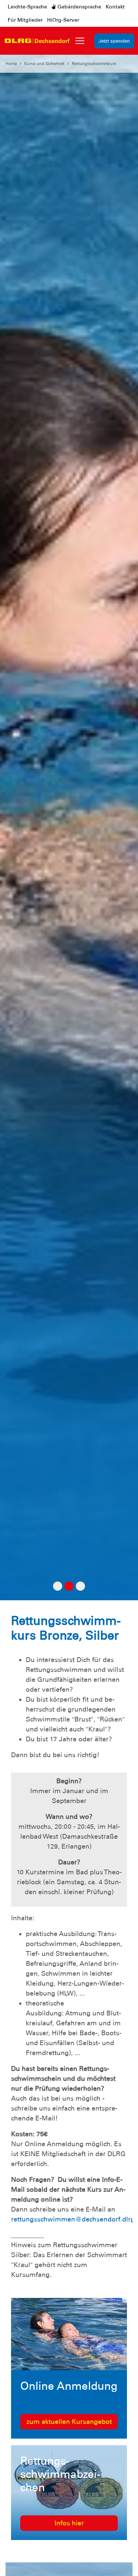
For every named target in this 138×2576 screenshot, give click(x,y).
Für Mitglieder (25, 20)
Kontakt (115, 7)
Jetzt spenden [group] (114, 41)
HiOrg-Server (63, 20)
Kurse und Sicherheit (44, 64)
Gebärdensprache (79, 7)
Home (11, 64)
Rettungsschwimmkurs (94, 64)
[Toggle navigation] (80, 41)
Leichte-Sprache (27, 7)
